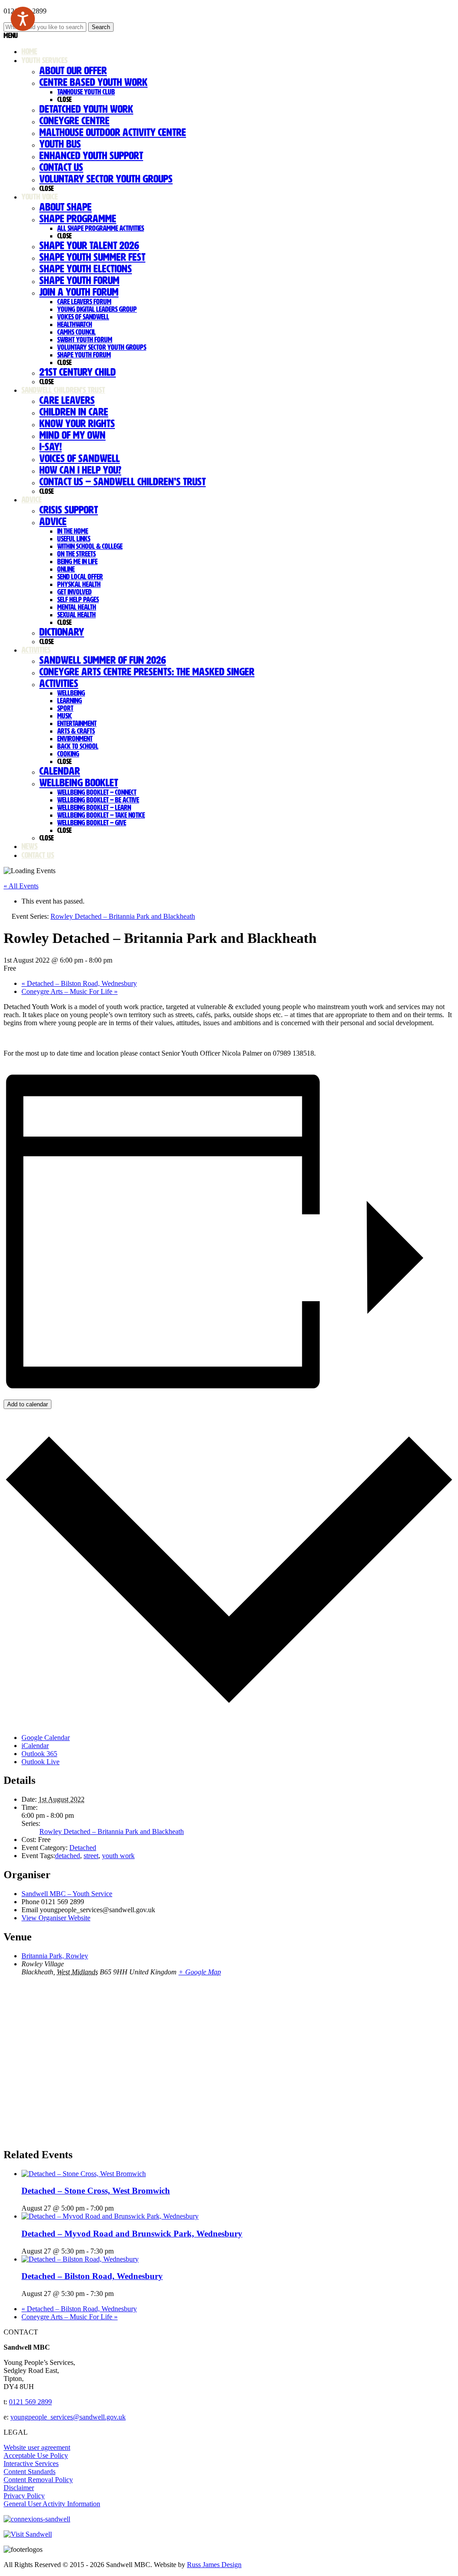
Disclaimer (19, 2488)
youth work (118, 1856)
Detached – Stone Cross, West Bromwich (96, 2191)
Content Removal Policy (38, 2480)
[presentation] (84, 2174)
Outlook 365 (39, 1754)
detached (68, 1856)
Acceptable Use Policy (36, 2455)
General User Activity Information (52, 2504)
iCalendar (35, 1746)
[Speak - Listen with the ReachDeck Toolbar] (23, 19)
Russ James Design (214, 2565)
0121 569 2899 (30, 2402)
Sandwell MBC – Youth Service (67, 1894)
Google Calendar (46, 1738)
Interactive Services (31, 2464)
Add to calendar (28, 1404)
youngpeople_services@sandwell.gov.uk (68, 2417)
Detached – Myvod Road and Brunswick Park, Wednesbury (132, 2234)
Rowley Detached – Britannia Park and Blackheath (112, 1831)
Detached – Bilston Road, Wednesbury (79, 983)
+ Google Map (200, 1972)
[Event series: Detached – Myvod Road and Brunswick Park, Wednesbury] (119, 2251)
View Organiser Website (56, 1918)
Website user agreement (37, 2447)
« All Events (21, 886)
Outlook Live (40, 1762)
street (91, 1856)
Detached (83, 1848)
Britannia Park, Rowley (55, 1956)
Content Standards (30, 2472)
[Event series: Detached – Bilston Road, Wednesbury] (119, 2294)
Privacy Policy (24, 2496)
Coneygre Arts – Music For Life (70, 991)
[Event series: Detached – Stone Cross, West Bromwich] (119, 2208)
